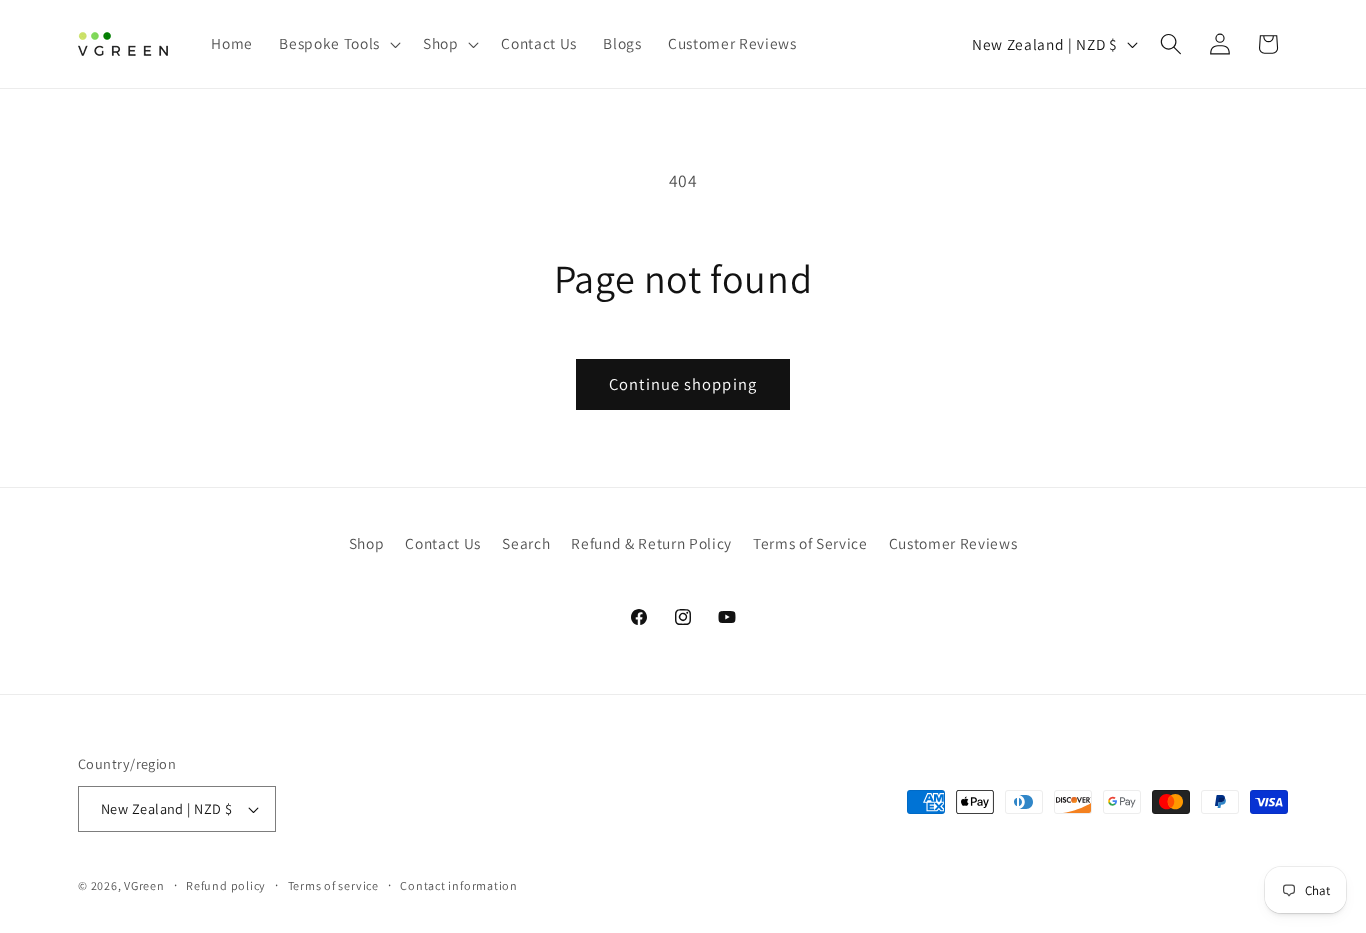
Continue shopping (683, 384)
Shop (367, 543)
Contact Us (443, 543)
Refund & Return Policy (651, 543)
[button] (337, 44)
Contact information (459, 885)
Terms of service (333, 885)
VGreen (144, 885)
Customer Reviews (953, 543)
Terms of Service (810, 543)
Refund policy (226, 885)
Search (526, 543)
